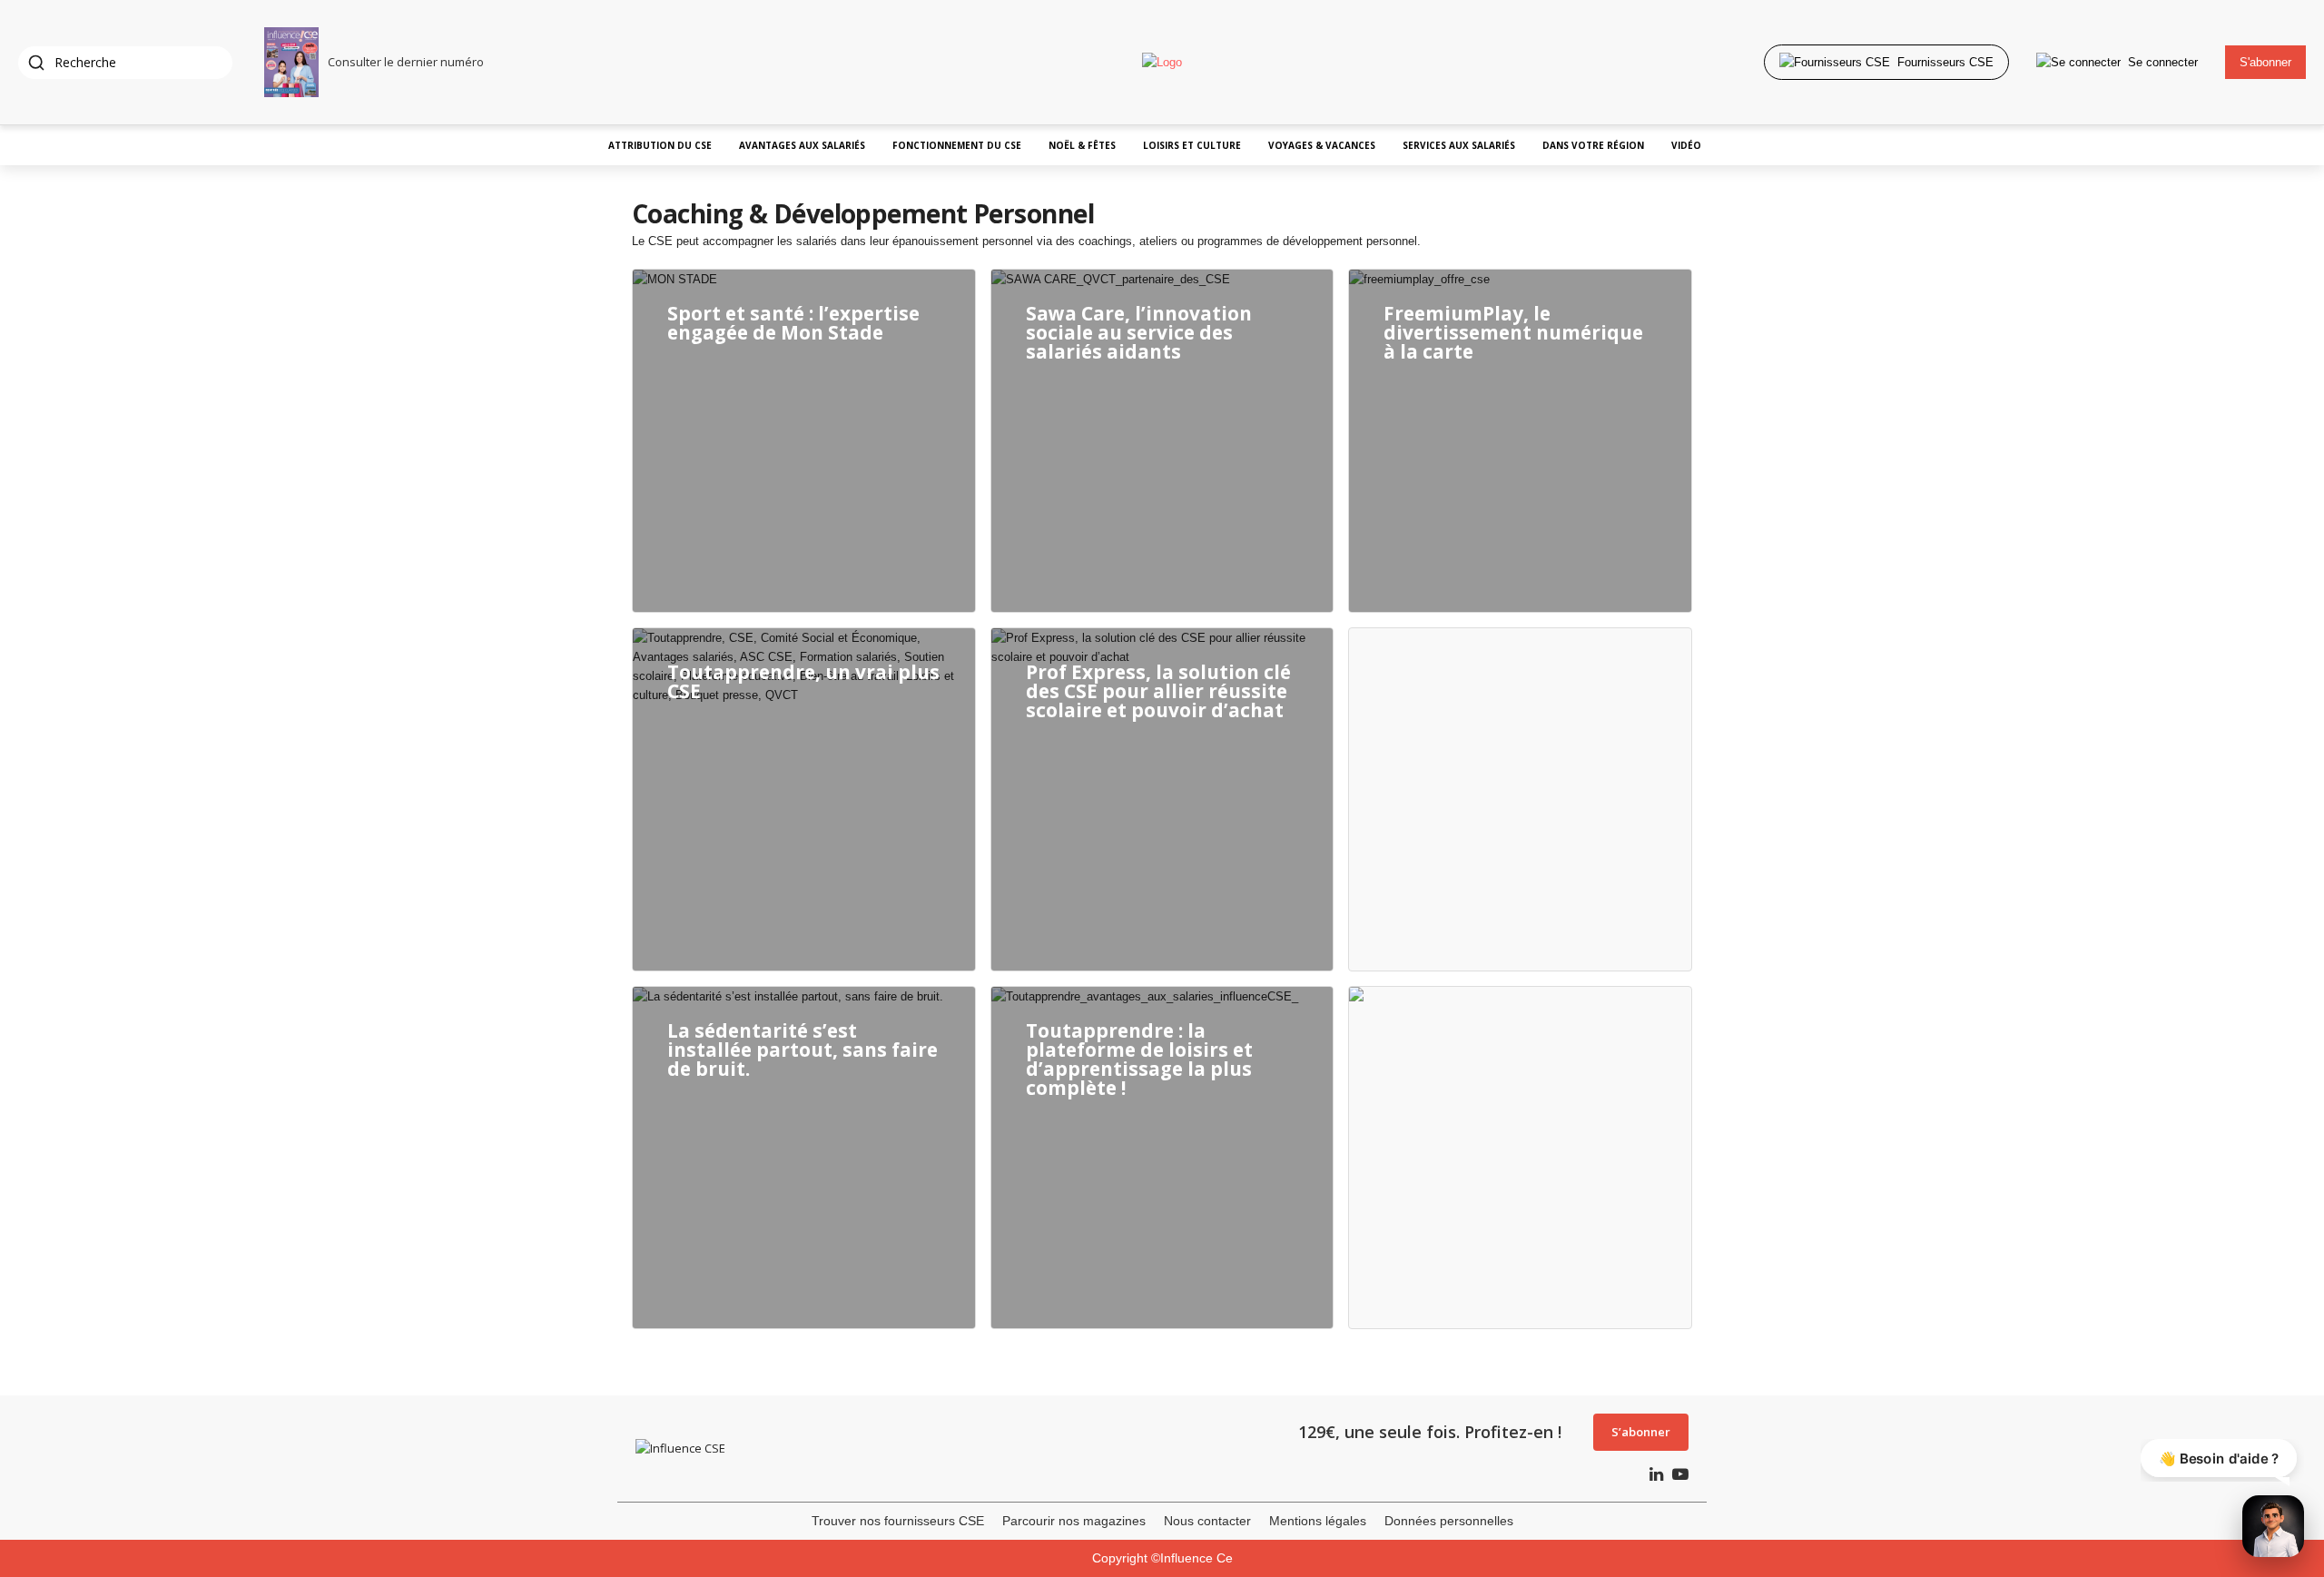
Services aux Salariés (1459, 145)
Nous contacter (1207, 1521)
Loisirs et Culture (1192, 145)
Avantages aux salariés (802, 145)
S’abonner (1641, 1432)
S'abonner (2265, 62)
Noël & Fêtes (1082, 145)
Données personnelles (1449, 1521)
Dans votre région (1593, 145)
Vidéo (1686, 145)
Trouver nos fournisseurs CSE (898, 1521)
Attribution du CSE (660, 145)
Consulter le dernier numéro (406, 62)
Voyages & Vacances (1322, 145)
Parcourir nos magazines (1074, 1521)
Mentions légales (1318, 1521)
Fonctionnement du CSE (957, 145)
